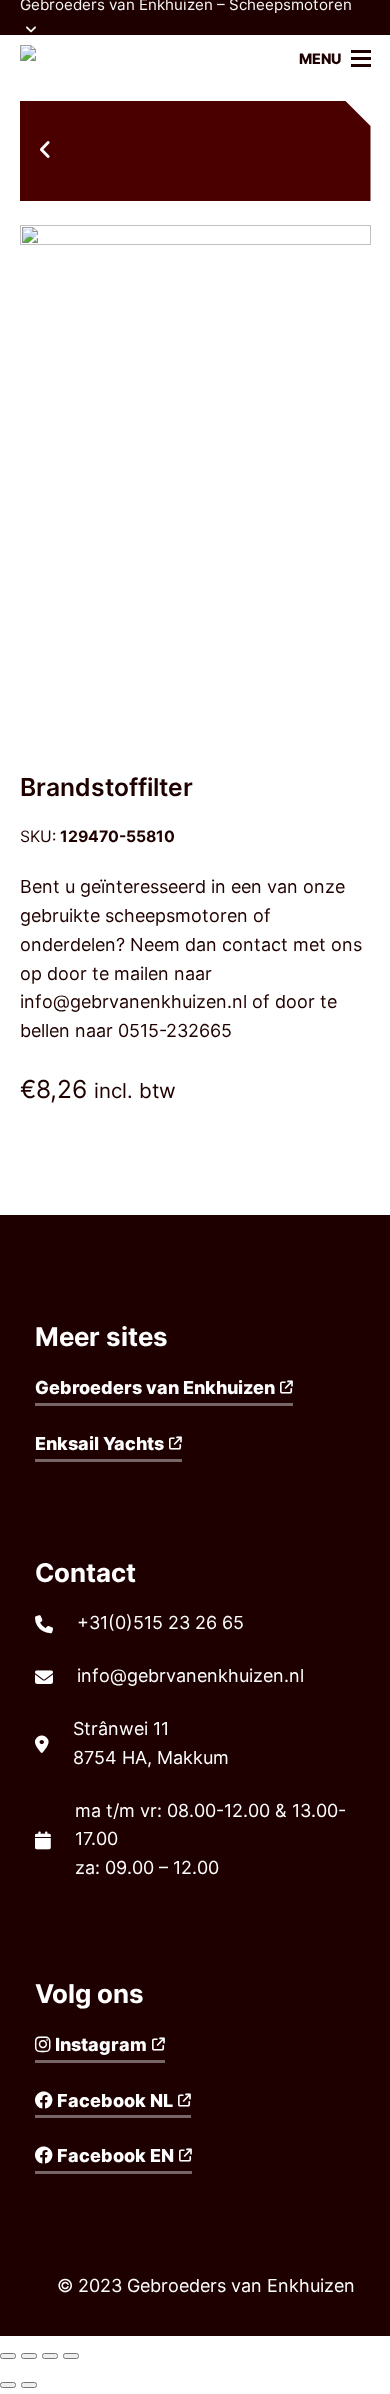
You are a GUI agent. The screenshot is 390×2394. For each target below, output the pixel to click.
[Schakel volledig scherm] (50, 2356)
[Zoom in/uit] (71, 2356)
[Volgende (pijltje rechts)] (29, 2385)
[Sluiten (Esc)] (8, 2356)
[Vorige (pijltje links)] (8, 2385)
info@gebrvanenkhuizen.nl (133, 1001)
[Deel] (29, 2356)
